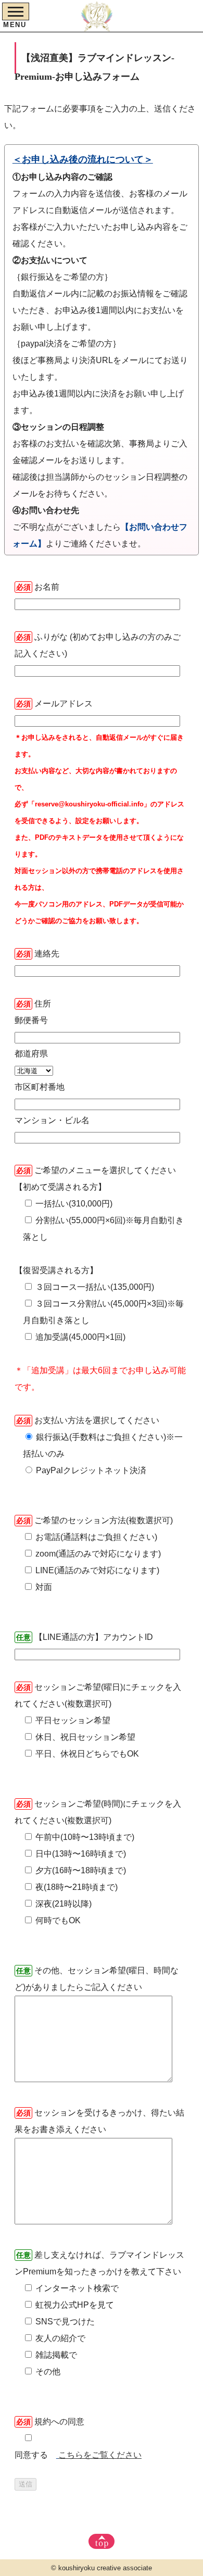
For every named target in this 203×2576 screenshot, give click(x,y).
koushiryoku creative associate (105, 2568)
